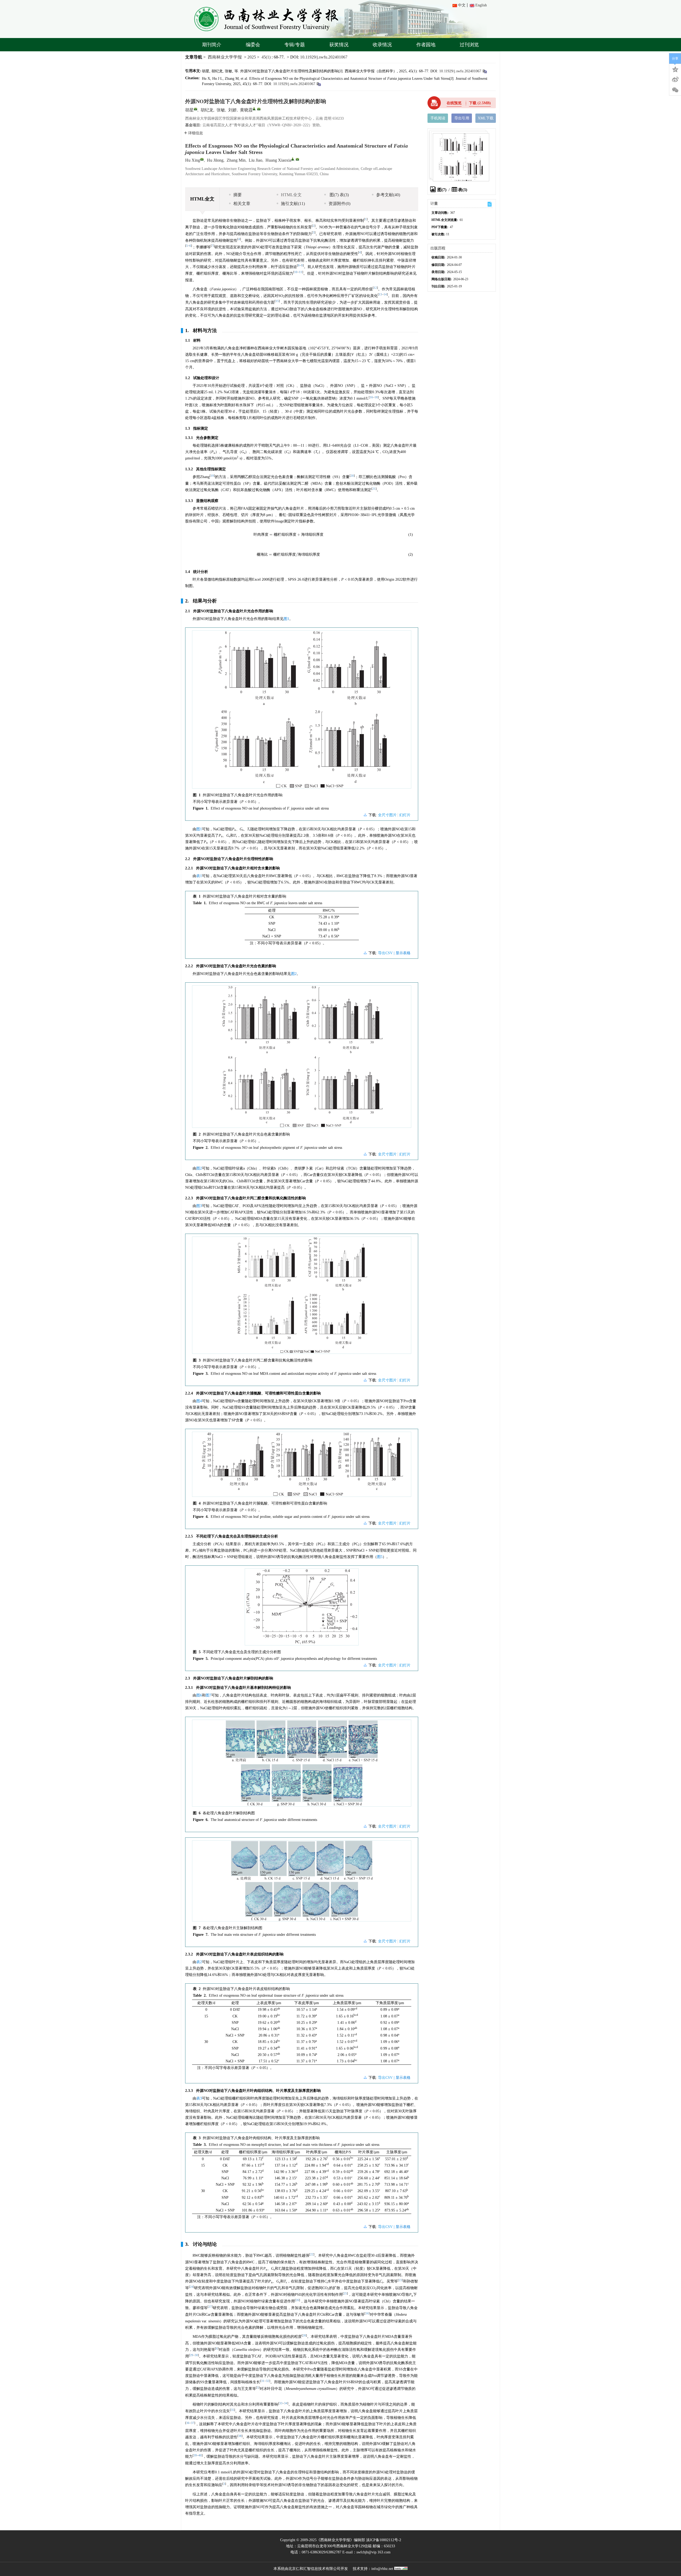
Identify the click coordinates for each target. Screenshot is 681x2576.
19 (212, 476)
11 (301, 272)
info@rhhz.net (382, 2569)
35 (232, 2410)
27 (210, 2307)
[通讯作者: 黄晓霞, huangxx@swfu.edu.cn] (254, 109)
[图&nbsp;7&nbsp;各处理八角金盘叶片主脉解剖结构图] (302, 1883)
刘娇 (232, 110)
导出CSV (386, 953)
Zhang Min (236, 160)
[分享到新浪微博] (675, 79)
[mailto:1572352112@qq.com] (196, 109)
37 (193, 2423)
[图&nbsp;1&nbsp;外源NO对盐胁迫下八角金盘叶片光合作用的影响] (302, 711)
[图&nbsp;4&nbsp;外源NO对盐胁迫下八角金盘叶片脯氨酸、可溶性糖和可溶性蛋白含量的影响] (302, 1466)
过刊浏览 (469, 45)
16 (371, 397)
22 (312, 2254)
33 (281, 2403)
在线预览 (454, 103)
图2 (294, 974)
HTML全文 (291, 195)
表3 (199, 2098)
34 (286, 2403)
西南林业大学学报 (225, 57)
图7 (208, 1695)
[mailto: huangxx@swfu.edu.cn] (297, 159)
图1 (286, 619)
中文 (462, 5)
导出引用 (462, 118)
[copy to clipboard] (319, 84)
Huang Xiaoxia (278, 160)
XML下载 (486, 118)
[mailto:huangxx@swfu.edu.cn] (259, 109)
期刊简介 (212, 45)
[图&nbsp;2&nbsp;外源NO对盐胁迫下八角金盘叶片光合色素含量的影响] (302, 1059)
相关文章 (242, 204)
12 (375, 288)
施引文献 (293, 204)
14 (385, 294)
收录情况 (382, 45)
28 (304, 2336)
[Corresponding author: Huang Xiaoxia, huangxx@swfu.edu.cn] (293, 159)
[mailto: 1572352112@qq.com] (202, 159)
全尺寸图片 (387, 815)
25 (345, 2294)
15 (277, 301)
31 (263, 2381)
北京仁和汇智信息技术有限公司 (314, 2569)
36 (188, 2423)
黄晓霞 (246, 110)
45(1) (267, 57)
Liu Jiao (256, 160)
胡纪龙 (207, 110)
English (481, 5)
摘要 (238, 195)
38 (240, 2436)
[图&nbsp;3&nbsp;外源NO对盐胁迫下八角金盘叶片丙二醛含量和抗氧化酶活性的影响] (302, 1297)
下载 (480, 103)
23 (400, 2280)
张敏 (221, 110)
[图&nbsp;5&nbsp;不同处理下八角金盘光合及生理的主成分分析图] (302, 1609)
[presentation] (288, 535)
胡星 (189, 110)
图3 (199, 1206)
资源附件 (339, 204)
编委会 (253, 45)
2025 (252, 57)
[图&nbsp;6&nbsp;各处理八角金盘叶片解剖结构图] (302, 1765)
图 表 (339, 195)
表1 (199, 876)
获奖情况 (339, 45)
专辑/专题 (295, 45)
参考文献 (388, 195)
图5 (380, 1557)
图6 (199, 1695)
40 (200, 2455)
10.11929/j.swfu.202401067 (324, 57)
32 (268, 2381)
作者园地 (426, 45)
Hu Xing (193, 160)
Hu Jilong (215, 160)
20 (352, 476)
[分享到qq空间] (675, 69)
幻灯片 (405, 815)
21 (374, 489)
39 (195, 2455)
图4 (199, 1401)
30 (196, 2355)
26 (297, 2300)
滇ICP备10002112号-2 (384, 2540)
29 (192, 2355)
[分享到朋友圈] (675, 90)
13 (380, 294)
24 (192, 2287)
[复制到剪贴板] (485, 71)
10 (296, 272)
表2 (199, 1962)
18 (376, 397)
